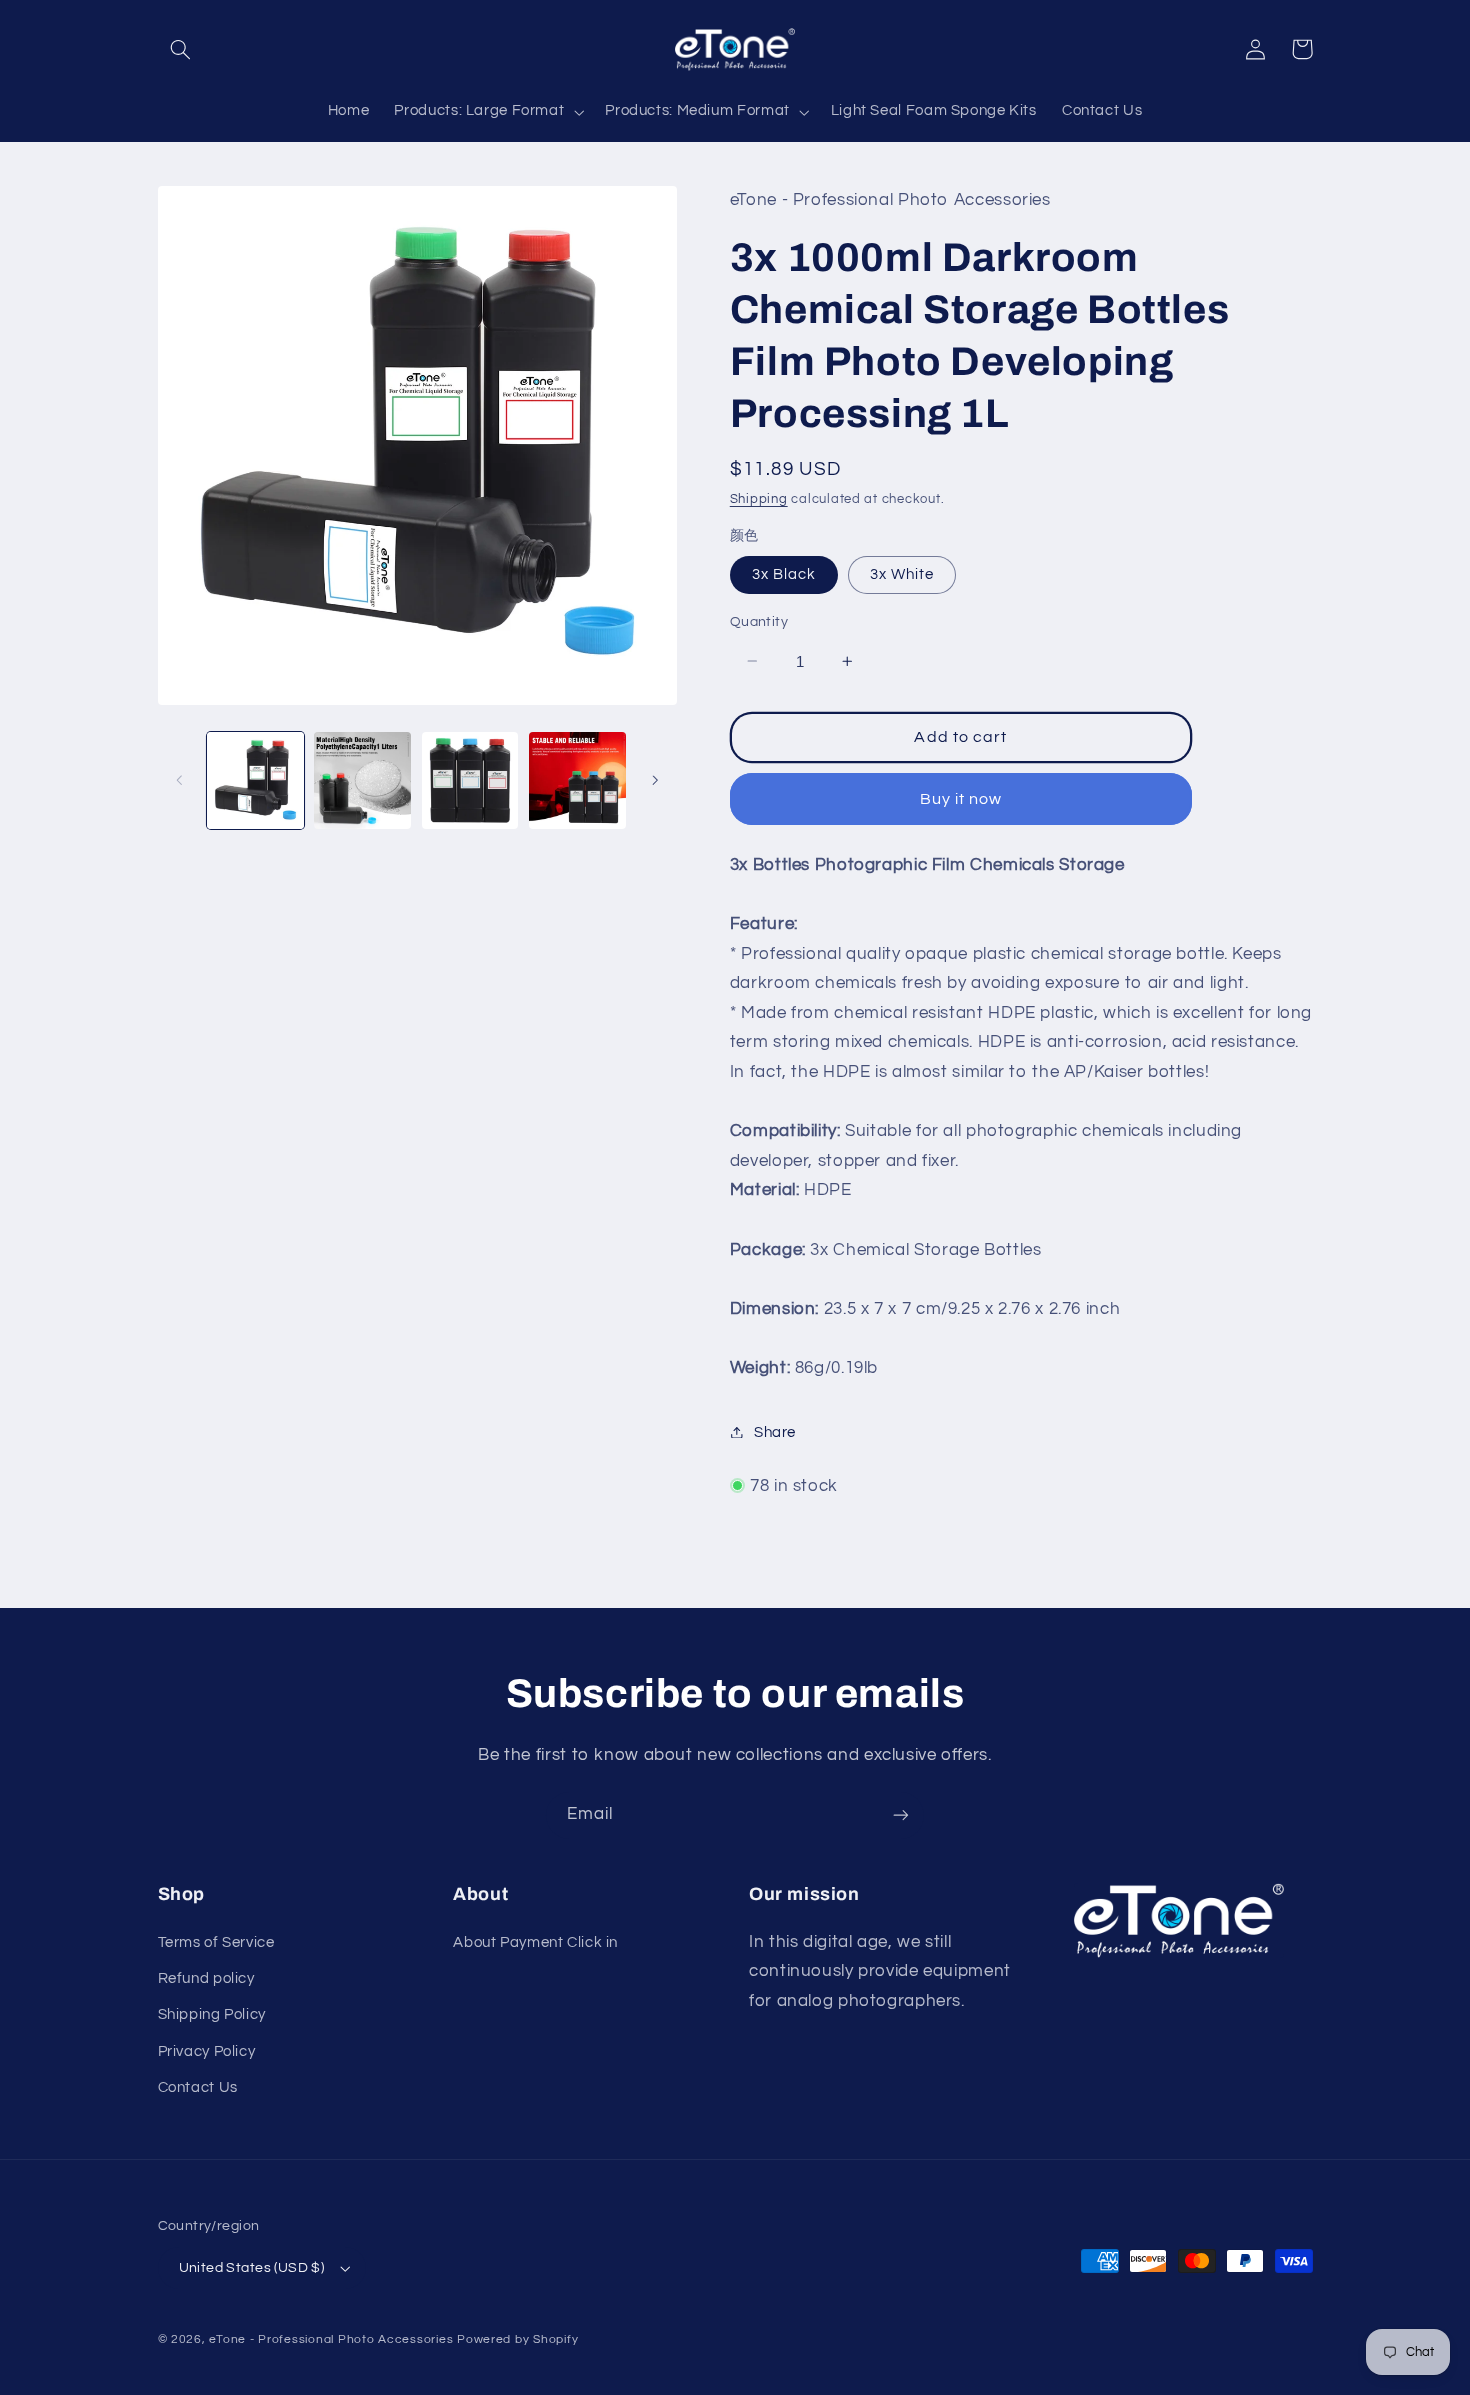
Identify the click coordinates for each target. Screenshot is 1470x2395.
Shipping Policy (212, 2014)
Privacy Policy (207, 2051)
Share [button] (775, 1431)
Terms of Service (216, 1942)
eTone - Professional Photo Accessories (331, 2339)
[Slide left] (180, 780)
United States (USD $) (252, 2268)
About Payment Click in (535, 1942)
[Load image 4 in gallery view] (577, 780)
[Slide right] (655, 780)
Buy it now (961, 798)
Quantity (759, 621)
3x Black (784, 573)
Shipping (759, 498)
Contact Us (198, 2087)
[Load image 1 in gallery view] (255, 780)
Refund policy (206, 1978)
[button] (181, 49)
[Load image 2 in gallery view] (362, 780)
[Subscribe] (901, 1815)
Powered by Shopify (517, 2339)
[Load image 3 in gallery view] (470, 780)
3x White (902, 573)
